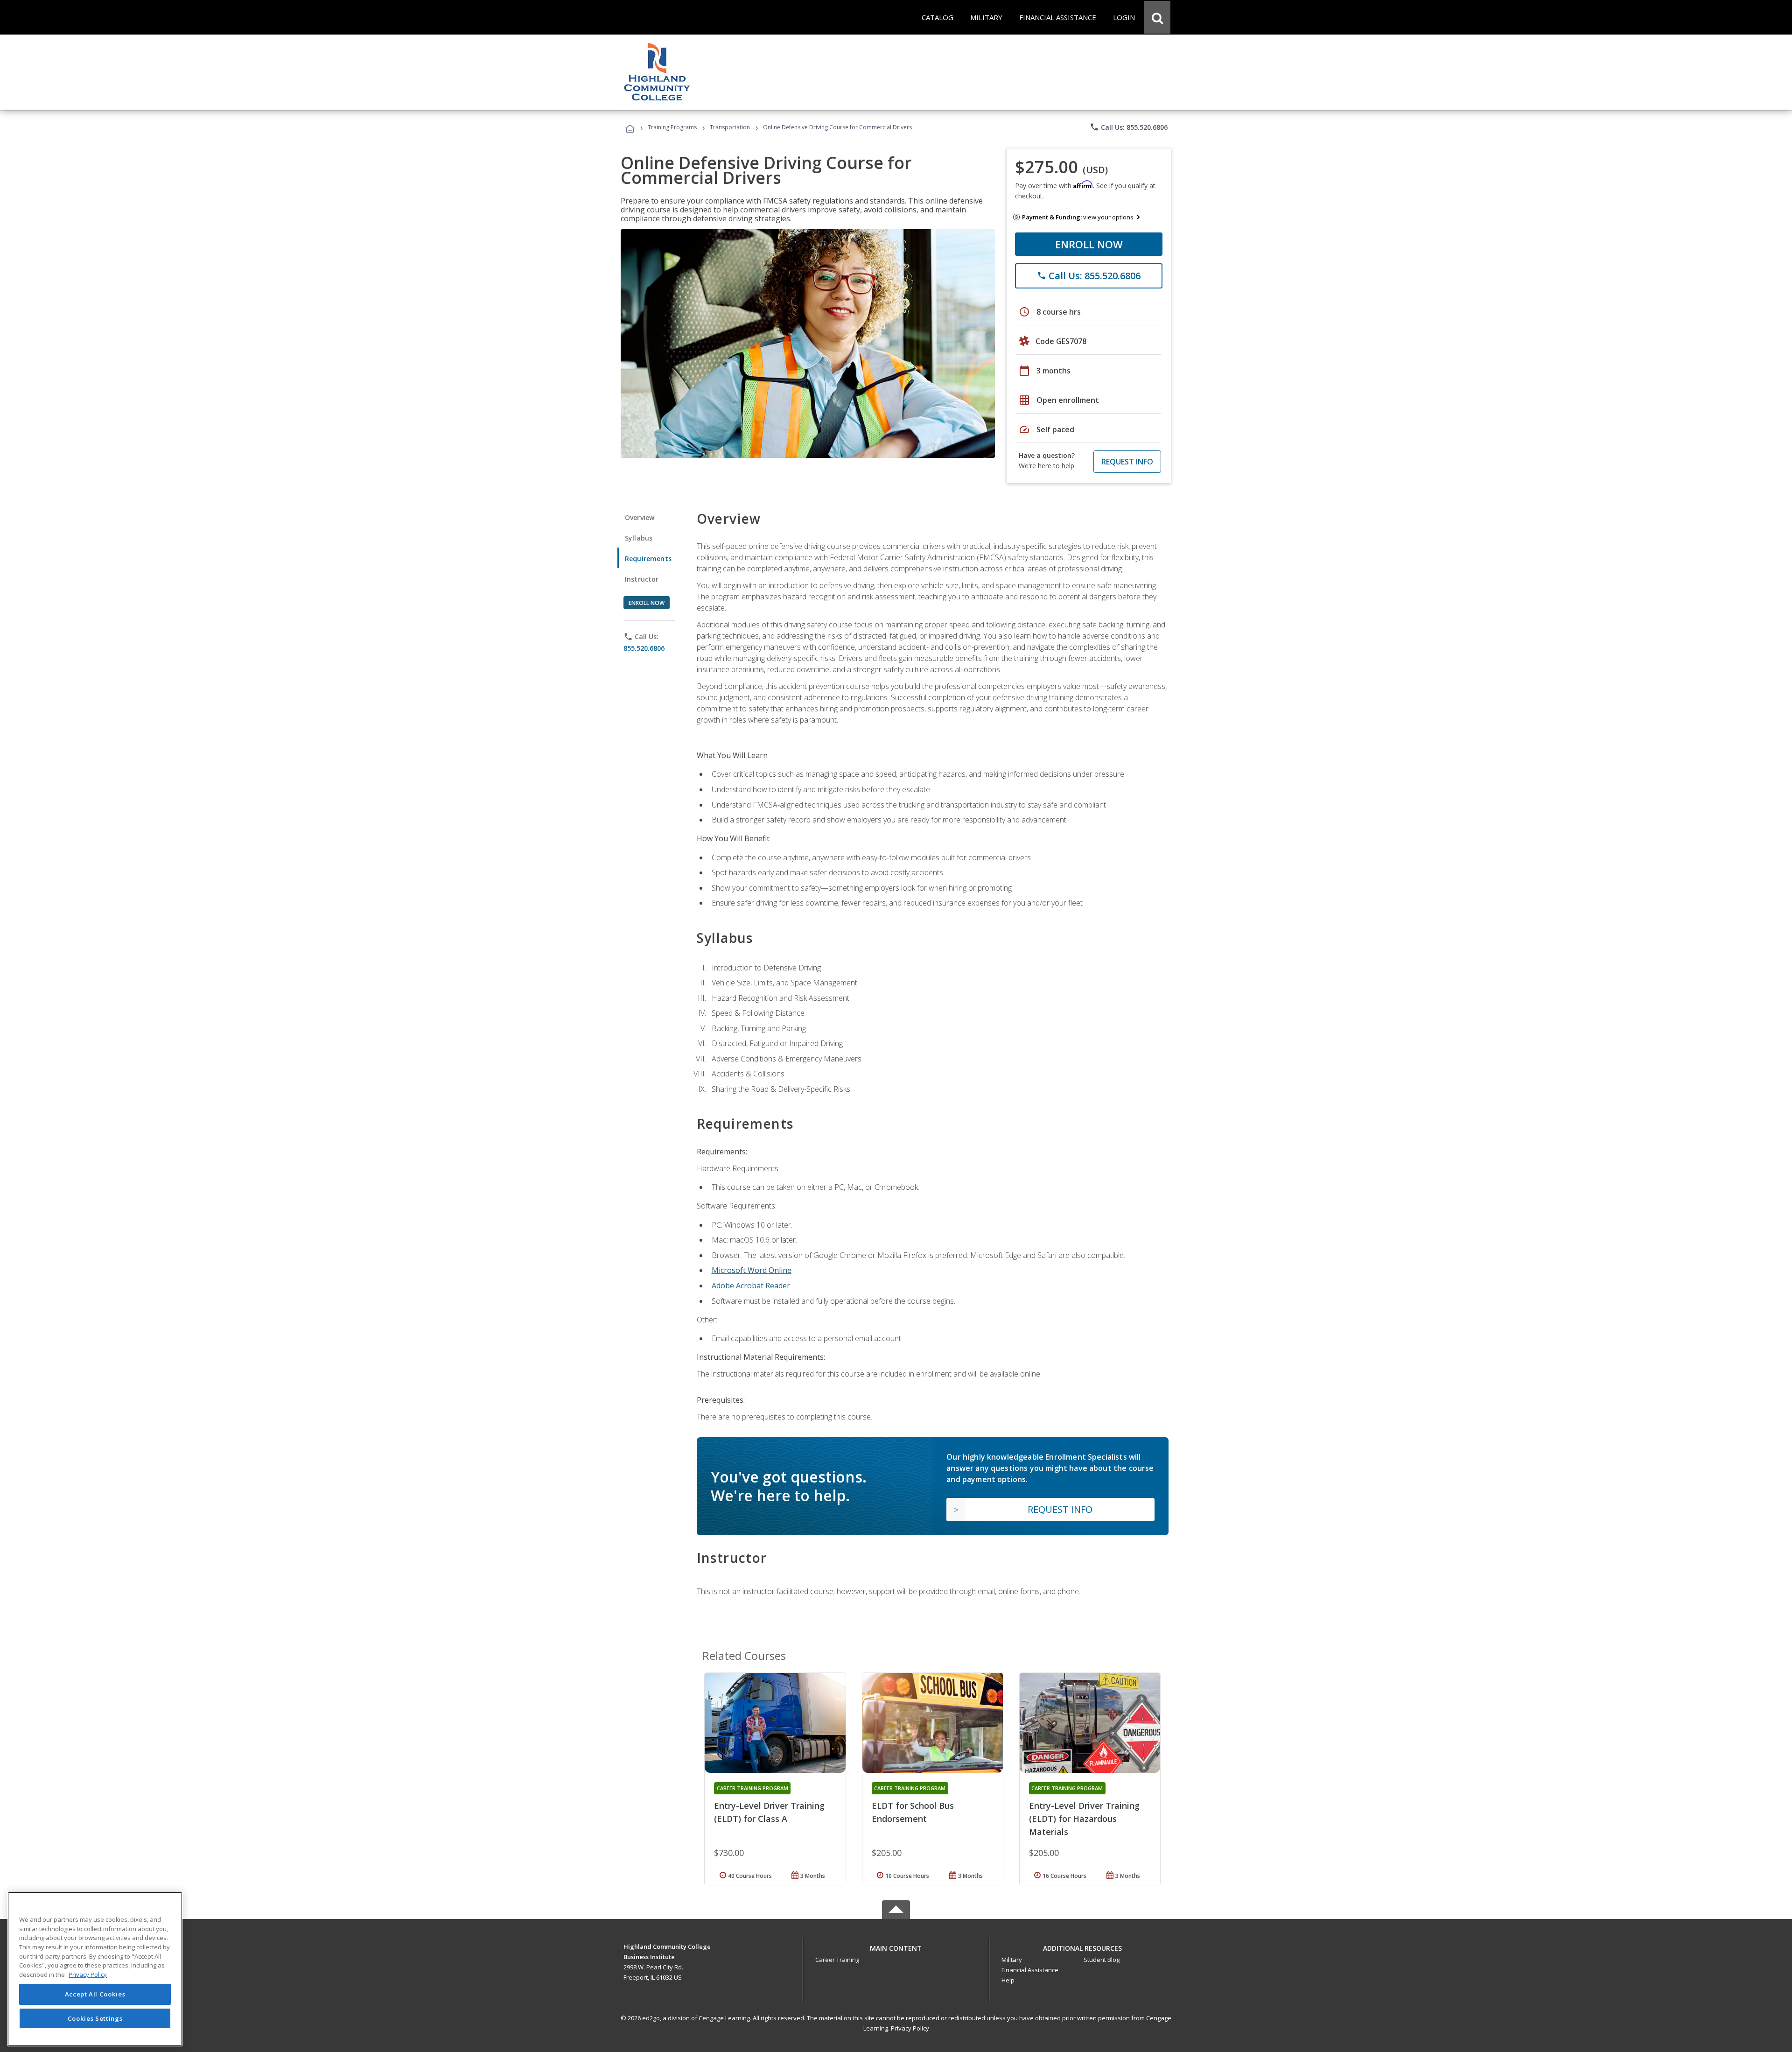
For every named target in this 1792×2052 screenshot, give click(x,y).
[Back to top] (896, 1946)
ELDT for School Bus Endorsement (913, 1812)
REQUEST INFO (1127, 462)
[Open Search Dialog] (1157, 17)
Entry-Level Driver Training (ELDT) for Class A (769, 1812)
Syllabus (639, 538)
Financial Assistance (1030, 1970)
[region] (95, 1969)
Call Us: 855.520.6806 (1129, 127)
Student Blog (1102, 1960)
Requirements (648, 559)
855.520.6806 (644, 648)
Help (1008, 1980)
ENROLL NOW (1089, 244)
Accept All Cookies (95, 1995)
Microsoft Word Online (752, 1270)
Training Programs (672, 127)
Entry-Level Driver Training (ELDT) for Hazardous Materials (1084, 1819)
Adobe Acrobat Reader (751, 1286)
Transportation (730, 127)
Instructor (642, 579)
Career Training (837, 1960)
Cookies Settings (95, 2018)
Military (1012, 1960)
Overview (640, 517)
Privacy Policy (910, 2028)
